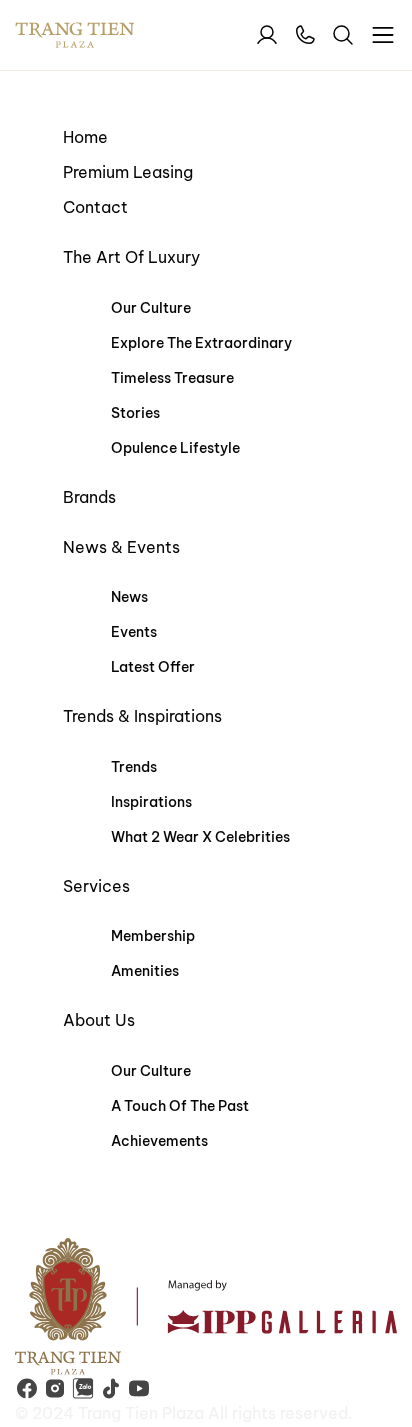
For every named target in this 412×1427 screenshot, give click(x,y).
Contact (95, 207)
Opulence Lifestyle (175, 448)
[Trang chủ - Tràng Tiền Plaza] (95, 35)
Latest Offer (153, 667)
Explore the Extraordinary (201, 343)
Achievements (159, 1141)
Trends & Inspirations (142, 716)
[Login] (267, 35)
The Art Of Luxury (131, 257)
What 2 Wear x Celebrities (200, 837)
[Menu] (383, 34)
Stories (135, 413)
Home (85, 137)
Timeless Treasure (172, 378)
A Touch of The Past (180, 1106)
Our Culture (151, 308)
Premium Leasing (128, 172)
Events (134, 632)
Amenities (145, 971)
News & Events (121, 547)
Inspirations (151, 802)
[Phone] (305, 35)
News (129, 597)
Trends (134, 767)
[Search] (343, 35)
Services (96, 886)
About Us (99, 1020)
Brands (89, 497)
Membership (153, 936)
